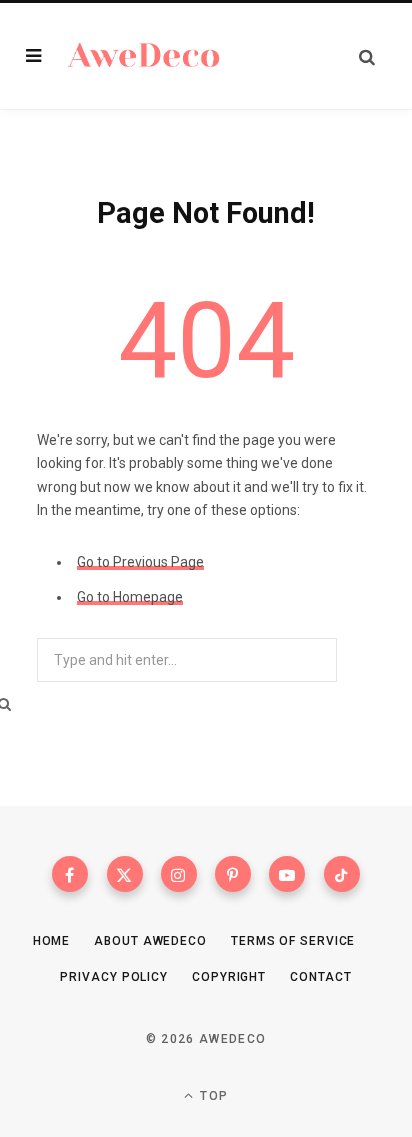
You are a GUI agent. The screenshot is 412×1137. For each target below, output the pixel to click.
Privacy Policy (114, 977)
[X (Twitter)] (125, 874)
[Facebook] (70, 874)
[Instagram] (179, 874)
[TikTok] (342, 874)
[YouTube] (287, 874)
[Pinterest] (233, 874)
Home (52, 941)
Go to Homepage (130, 597)
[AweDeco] (144, 56)
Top (212, 1096)
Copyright (229, 977)
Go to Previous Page (140, 562)
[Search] (367, 56)
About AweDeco (150, 941)
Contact (320, 977)
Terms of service (293, 941)
